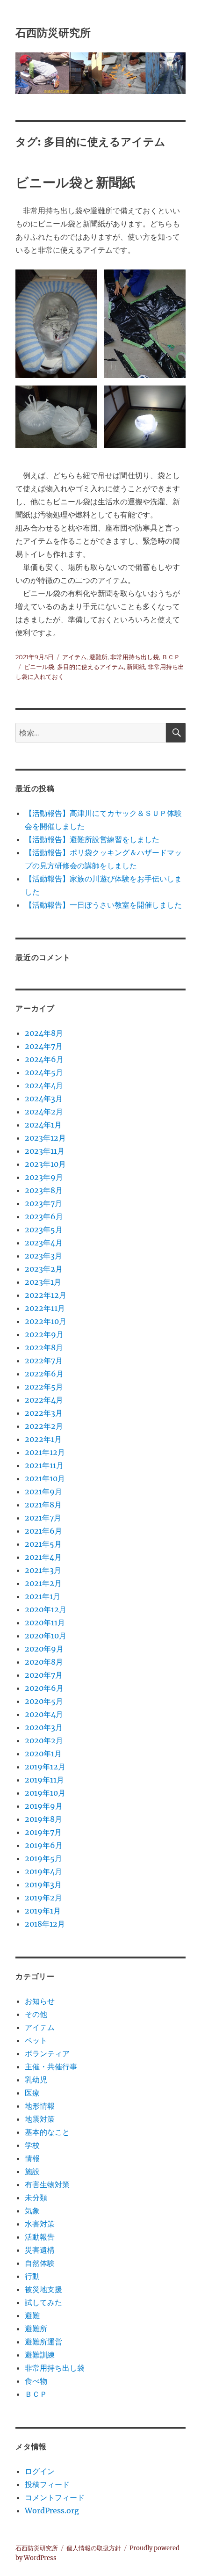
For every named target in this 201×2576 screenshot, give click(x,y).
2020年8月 (44, 1662)
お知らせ (40, 2001)
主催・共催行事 (51, 2067)
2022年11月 (45, 1308)
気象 (32, 2211)
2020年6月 (44, 1688)
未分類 (36, 2198)
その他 (36, 2014)
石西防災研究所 (53, 33)
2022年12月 (46, 1295)
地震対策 (40, 2119)
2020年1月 (43, 1754)
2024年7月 (44, 1046)
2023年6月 (44, 1216)
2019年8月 (43, 1819)
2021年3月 (43, 1570)
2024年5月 (44, 1072)
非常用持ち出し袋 (135, 657)
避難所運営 (43, 2342)
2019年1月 (43, 1911)
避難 (32, 2315)
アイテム (74, 657)
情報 (32, 2158)
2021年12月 (45, 1452)
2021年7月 (43, 1518)
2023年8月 (44, 1190)
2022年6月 (44, 1374)
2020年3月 (44, 1727)
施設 (32, 2171)
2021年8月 (43, 1505)
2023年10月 (45, 1164)
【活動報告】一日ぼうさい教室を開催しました (103, 905)
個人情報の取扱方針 (94, 2548)
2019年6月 (44, 1845)
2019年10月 (45, 1793)
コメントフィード (55, 2497)
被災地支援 (43, 2289)
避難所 (98, 657)
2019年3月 (43, 1885)
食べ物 (36, 2381)
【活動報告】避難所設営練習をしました (92, 839)
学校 (32, 2145)
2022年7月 (44, 1361)
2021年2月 (43, 1583)
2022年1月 (43, 1439)
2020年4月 (44, 1714)
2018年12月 (45, 1924)
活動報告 (40, 2237)
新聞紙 (136, 667)
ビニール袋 (39, 667)
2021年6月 (43, 1531)
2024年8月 (44, 1033)
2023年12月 (45, 1138)
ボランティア (47, 2053)
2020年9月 (44, 1649)
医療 (32, 2093)
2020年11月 (45, 1623)
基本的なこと (47, 2132)
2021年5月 (43, 1544)
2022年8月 (44, 1347)
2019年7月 (43, 1832)
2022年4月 (44, 1400)
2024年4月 (44, 1085)
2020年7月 (44, 1675)
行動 (32, 2276)
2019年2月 (43, 1898)
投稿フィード (47, 2484)
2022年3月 (44, 1413)
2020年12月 (46, 1609)
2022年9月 (44, 1334)
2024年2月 (44, 1112)
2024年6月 (44, 1059)
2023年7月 (43, 1203)
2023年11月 (45, 1151)
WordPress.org (52, 2511)
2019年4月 (43, 1871)
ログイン (40, 2471)
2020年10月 (46, 1636)
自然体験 (40, 2263)
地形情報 (40, 2106)
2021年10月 (45, 1478)
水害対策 (40, 2224)
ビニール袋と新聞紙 (75, 182)
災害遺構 (40, 2250)
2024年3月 (44, 1099)
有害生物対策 (47, 2184)
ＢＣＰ (171, 657)
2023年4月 (44, 1243)
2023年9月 (44, 1177)
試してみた (43, 2302)
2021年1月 (43, 1596)
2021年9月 (43, 1492)
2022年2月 (44, 1426)
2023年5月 (44, 1230)
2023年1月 (43, 1282)
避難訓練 (40, 2355)
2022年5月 (44, 1387)
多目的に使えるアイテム (90, 667)
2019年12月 (45, 1767)
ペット (36, 2040)
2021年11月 (44, 1465)
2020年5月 (44, 1701)
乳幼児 (36, 2080)
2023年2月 (44, 1269)
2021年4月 (43, 1557)
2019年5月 (43, 1858)
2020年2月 (44, 1740)
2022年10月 (46, 1321)
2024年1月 (43, 1125)
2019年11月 (44, 1780)
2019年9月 (44, 1806)
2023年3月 (43, 1256)
